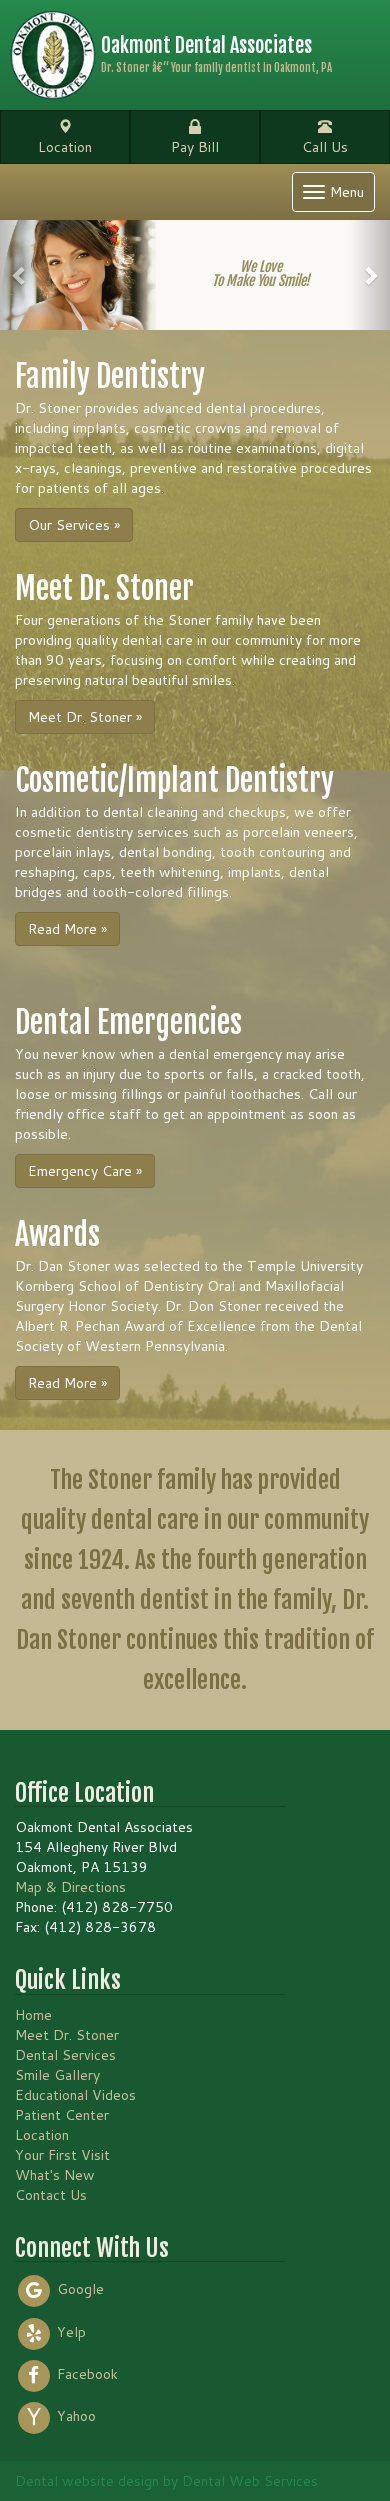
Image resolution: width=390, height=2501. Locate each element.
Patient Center (62, 2115)
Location (65, 147)
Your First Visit (62, 2155)
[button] (20, 275)
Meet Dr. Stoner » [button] (85, 717)
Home (33, 2015)
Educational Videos (75, 2095)
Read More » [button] (67, 929)
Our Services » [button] (74, 525)
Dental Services (65, 2055)
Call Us (325, 147)
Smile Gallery (57, 2075)
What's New (55, 2175)
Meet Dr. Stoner (67, 2035)
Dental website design (87, 2481)
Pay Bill (195, 147)
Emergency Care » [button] (85, 1171)
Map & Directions (70, 1887)
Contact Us (51, 2195)
